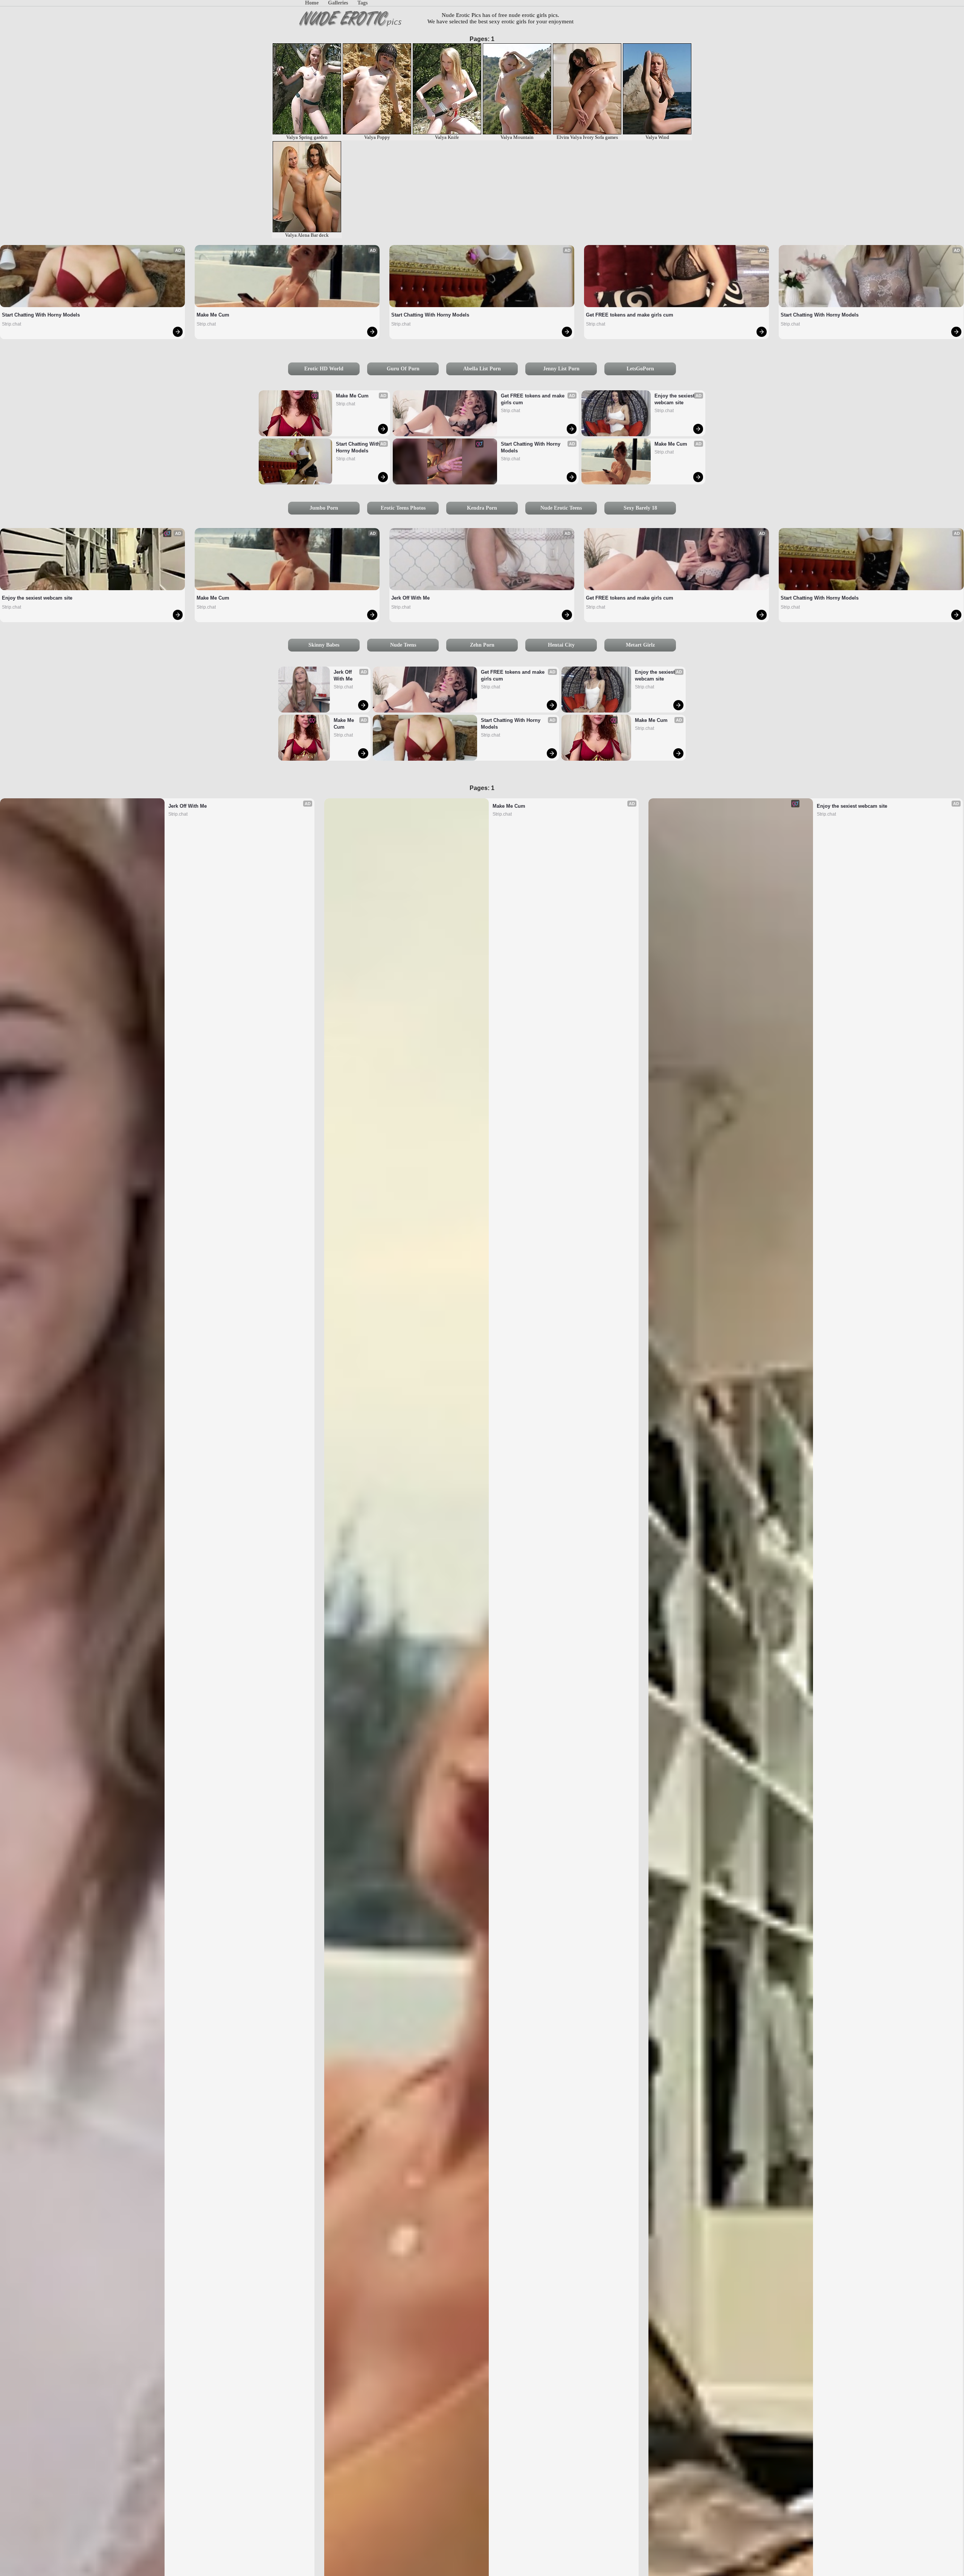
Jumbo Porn (324, 508)
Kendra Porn (482, 508)
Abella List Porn (482, 369)
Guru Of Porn (403, 369)
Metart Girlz (640, 645)
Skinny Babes (324, 645)
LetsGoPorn (640, 369)
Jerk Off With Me (410, 598)
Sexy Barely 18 (640, 508)
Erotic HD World (324, 369)
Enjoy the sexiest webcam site (675, 399)
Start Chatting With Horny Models (41, 315)
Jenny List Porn (561, 369)
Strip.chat (11, 324)
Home (312, 3)
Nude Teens (403, 645)
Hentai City (561, 645)
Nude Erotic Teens (561, 508)
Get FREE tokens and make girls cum (630, 315)
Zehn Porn (482, 645)
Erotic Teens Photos (403, 508)
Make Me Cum (213, 315)
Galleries (338, 3)
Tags (362, 3)
